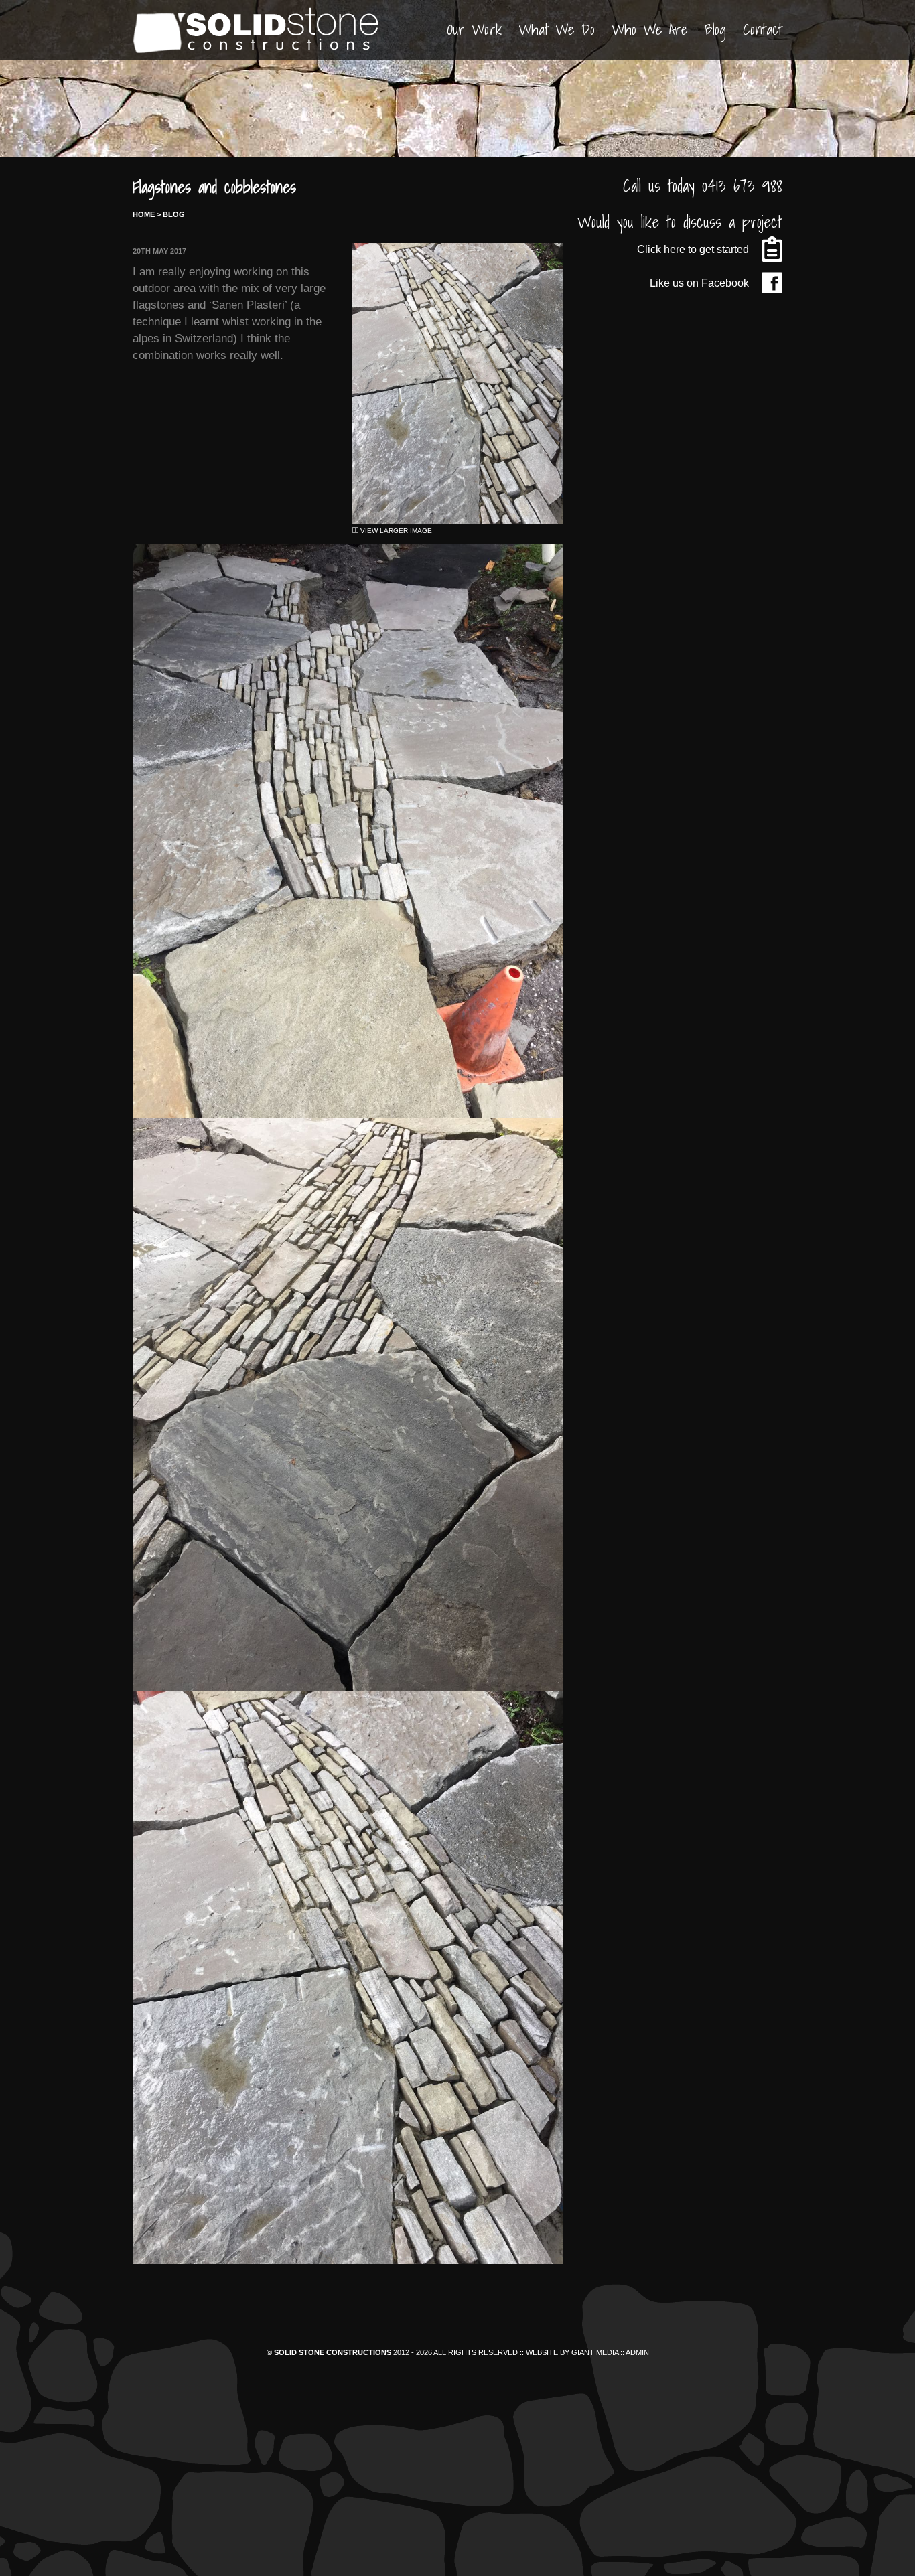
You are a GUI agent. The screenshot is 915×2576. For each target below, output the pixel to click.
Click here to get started (693, 249)
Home (144, 214)
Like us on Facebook (699, 283)
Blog (715, 29)
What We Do (557, 29)
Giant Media (595, 2352)
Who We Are (650, 29)
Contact (763, 29)
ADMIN (637, 2352)
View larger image (395, 531)
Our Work (474, 29)
